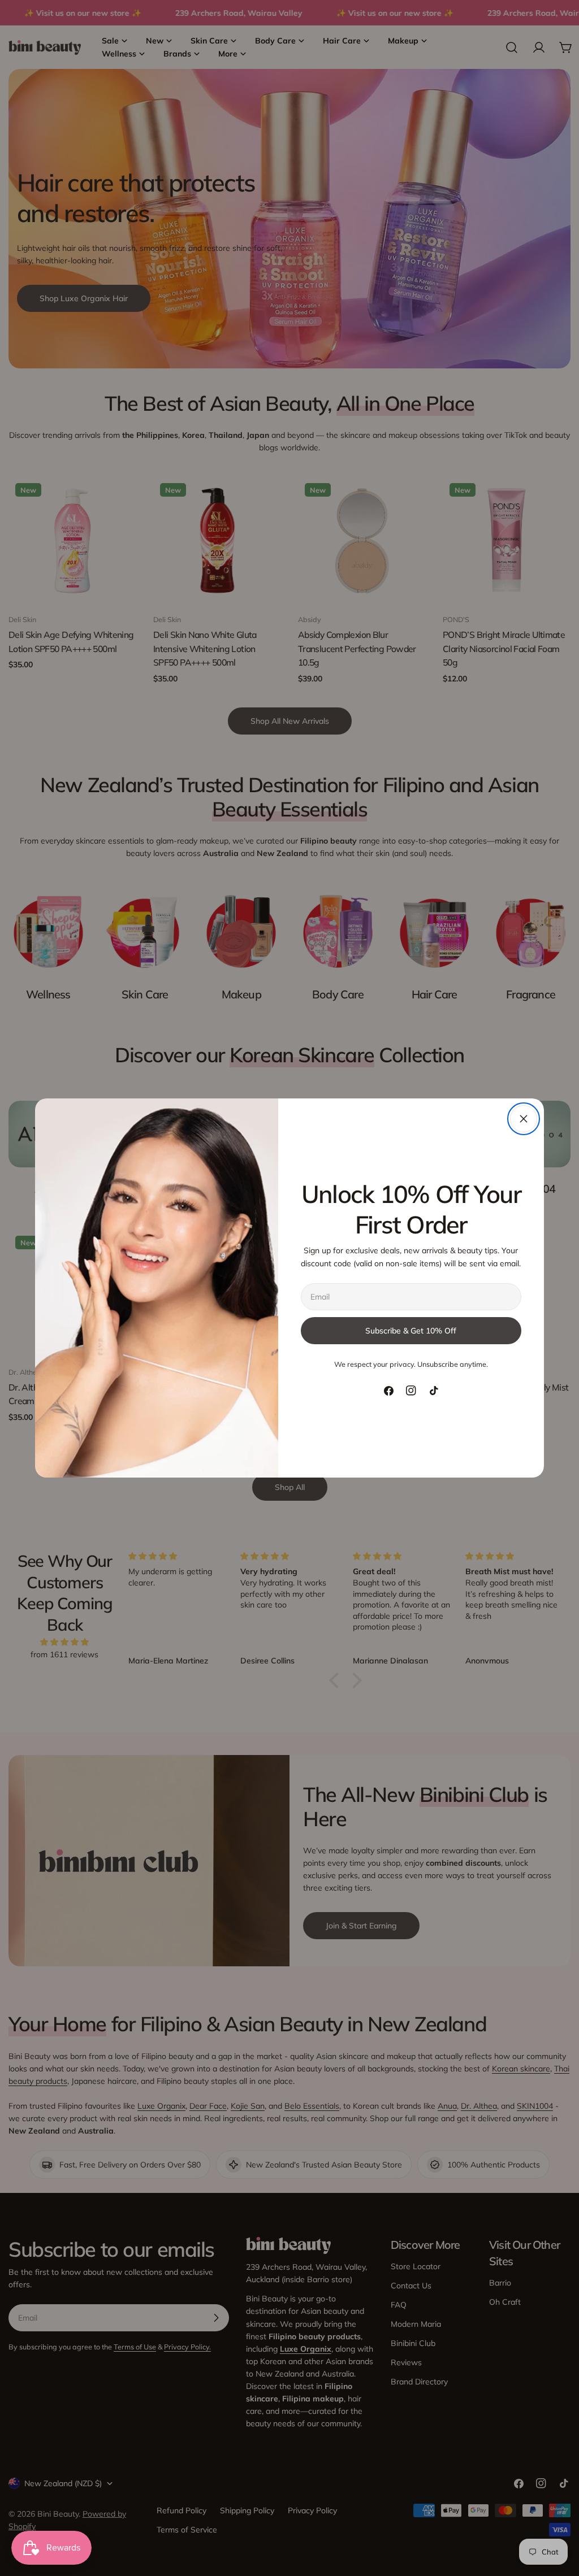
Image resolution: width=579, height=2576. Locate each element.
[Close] (524, 1119)
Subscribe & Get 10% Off (411, 1331)
